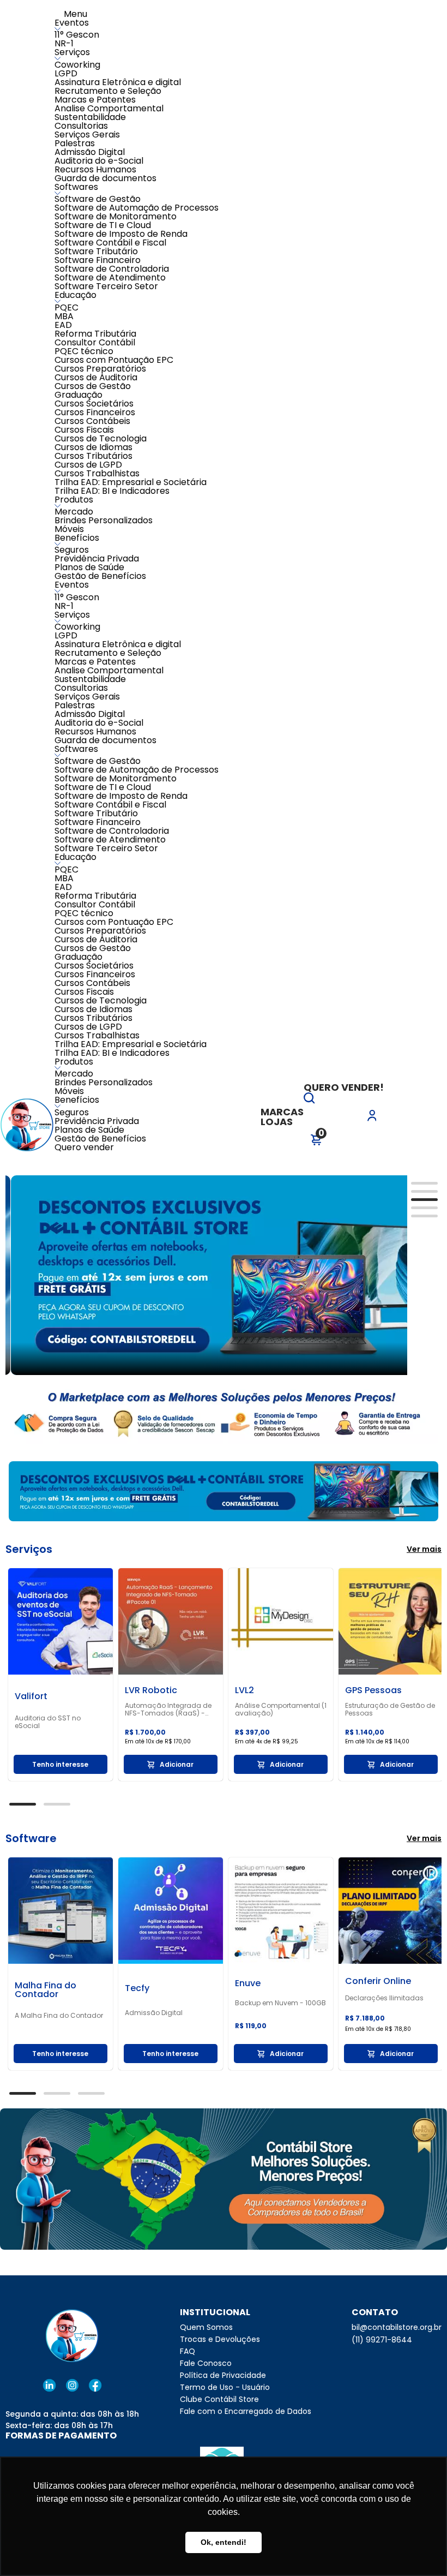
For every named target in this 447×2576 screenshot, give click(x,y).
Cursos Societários (94, 404)
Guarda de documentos (105, 178)
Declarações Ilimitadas (384, 1998)
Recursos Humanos (95, 169)
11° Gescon (77, 35)
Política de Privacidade (223, 2375)
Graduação (78, 395)
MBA (64, 316)
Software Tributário (96, 251)
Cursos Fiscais (84, 430)
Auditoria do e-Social (99, 161)
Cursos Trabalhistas (97, 473)
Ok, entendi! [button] (224, 2542)
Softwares (76, 187)
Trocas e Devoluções (220, 2339)
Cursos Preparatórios (100, 369)
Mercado (74, 512)
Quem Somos (206, 2327)
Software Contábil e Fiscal (110, 243)
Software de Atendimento (110, 277)
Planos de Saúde (89, 567)
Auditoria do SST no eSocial (48, 1722)
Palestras (75, 143)
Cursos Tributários (93, 456)
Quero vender (84, 1147)
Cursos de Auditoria (96, 377)
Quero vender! (344, 1087)
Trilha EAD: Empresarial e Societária (131, 482)
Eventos (72, 23)
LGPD (66, 73)
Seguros (72, 550)
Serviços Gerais (87, 135)
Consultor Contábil (95, 342)
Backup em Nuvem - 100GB (280, 2003)
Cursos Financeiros (95, 412)
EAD (63, 325)
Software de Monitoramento (116, 216)
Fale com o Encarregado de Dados (246, 2411)
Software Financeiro (98, 260)
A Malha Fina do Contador (59, 2016)
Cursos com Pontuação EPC (114, 360)
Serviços (72, 52)
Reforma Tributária (95, 334)
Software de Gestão (98, 199)
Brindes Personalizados (104, 520)
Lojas (277, 1122)
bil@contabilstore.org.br (397, 2327)
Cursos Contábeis (92, 421)
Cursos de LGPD (88, 465)
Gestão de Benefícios (100, 576)
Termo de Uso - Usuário (225, 2387)
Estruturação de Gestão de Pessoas (390, 1710)
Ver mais (424, 1549)
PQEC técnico (84, 351)
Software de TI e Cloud (103, 225)
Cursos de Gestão (93, 386)
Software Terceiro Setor (106, 286)
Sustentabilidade (90, 117)
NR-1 (64, 43)
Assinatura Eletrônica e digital (118, 82)
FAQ (188, 2351)
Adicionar (177, 1764)
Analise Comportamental (109, 108)
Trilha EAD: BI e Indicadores (112, 491)
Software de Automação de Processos (137, 208)
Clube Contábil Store (219, 2399)
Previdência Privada (97, 558)
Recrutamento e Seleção (108, 91)
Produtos (74, 500)
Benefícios (77, 538)
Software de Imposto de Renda (121, 234)
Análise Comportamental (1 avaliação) (281, 1710)
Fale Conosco (206, 2363)
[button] (309, 1100)
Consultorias (81, 126)
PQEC (67, 307)
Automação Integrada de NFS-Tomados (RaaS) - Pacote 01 (168, 1710)
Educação (75, 295)
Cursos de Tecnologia (101, 438)
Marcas (282, 1112)
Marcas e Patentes (95, 100)
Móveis (69, 529)
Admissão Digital (90, 152)
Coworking (77, 65)
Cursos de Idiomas (93, 447)
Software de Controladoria (112, 269)
